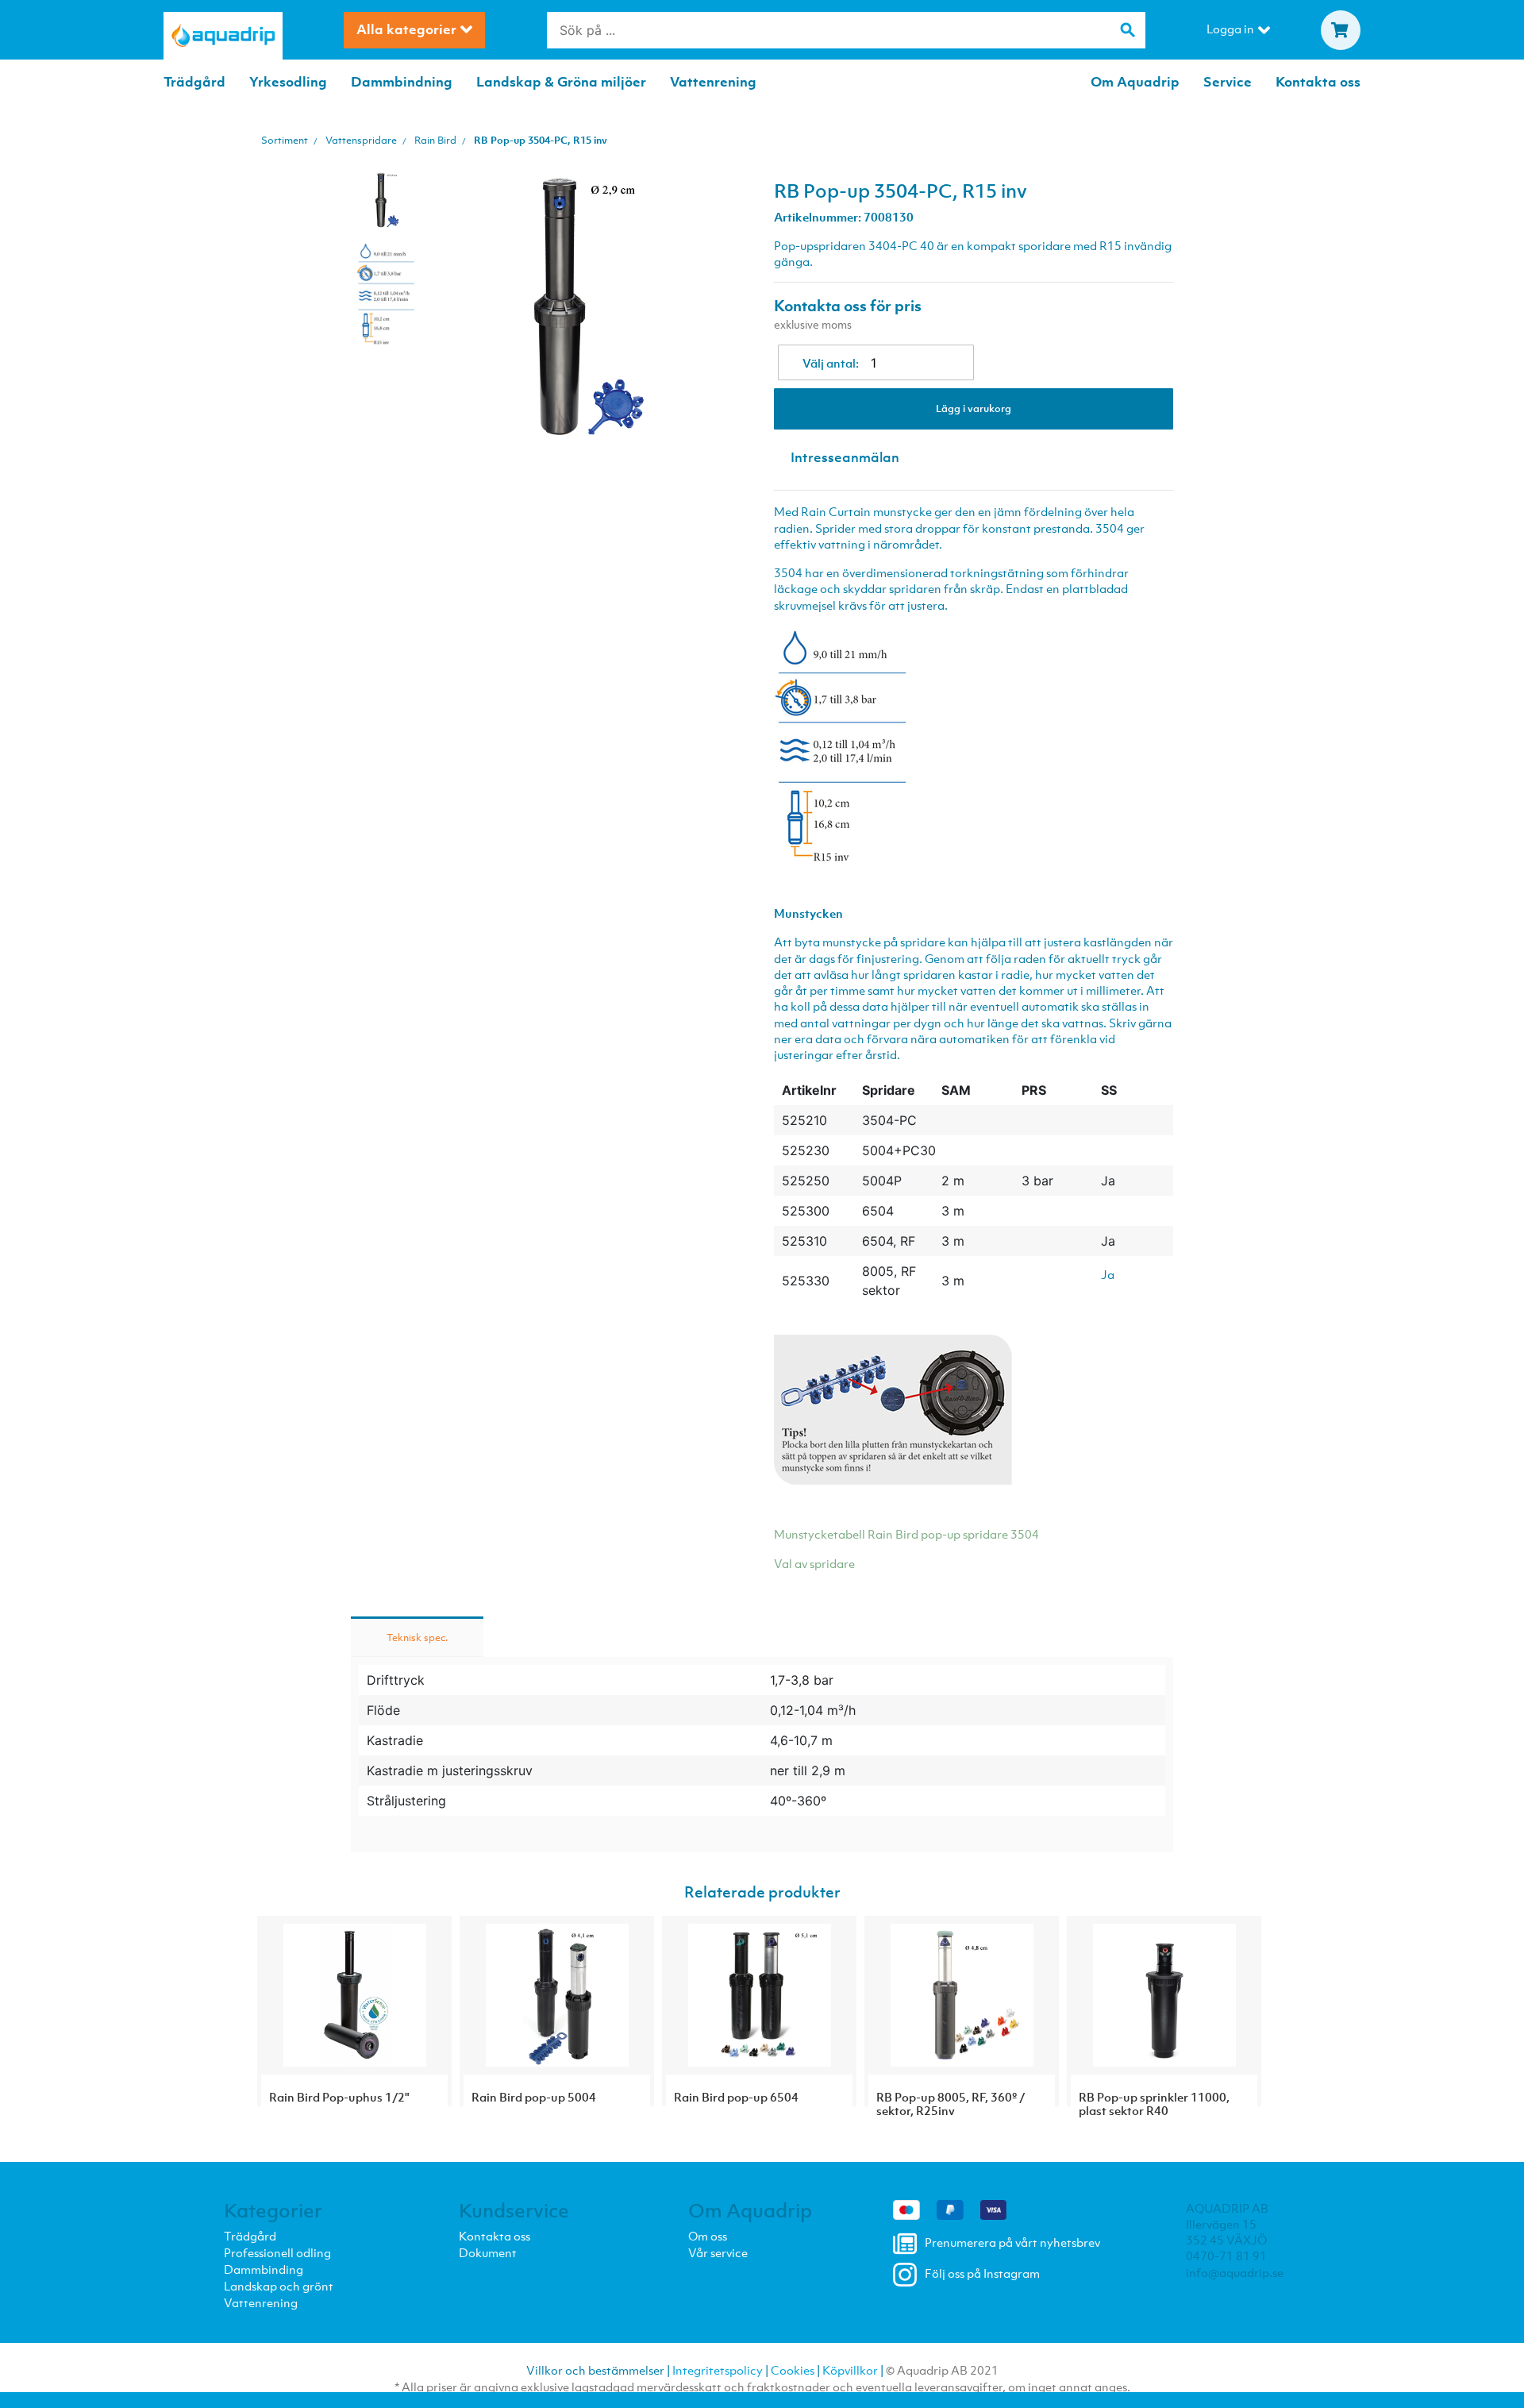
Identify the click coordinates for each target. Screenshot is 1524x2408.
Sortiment (285, 140)
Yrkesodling (288, 82)
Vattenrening (713, 82)
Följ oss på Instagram (982, 2273)
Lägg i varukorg (974, 408)
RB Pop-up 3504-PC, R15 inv (541, 140)
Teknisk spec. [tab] (417, 1637)
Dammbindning (402, 82)
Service (1228, 82)
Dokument (488, 2252)
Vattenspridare (361, 140)
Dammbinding (264, 2269)
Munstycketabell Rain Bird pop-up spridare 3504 (906, 1534)
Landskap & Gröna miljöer (561, 82)
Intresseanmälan (845, 457)
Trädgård (194, 82)
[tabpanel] (387, 200)
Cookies (793, 2370)
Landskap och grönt (279, 2286)
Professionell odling (277, 2252)
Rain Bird (435, 140)
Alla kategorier (406, 29)
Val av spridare (814, 1563)
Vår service (718, 2252)
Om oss (708, 2236)
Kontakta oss (1318, 82)
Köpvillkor (850, 2370)
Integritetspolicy (718, 2370)
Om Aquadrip (1135, 82)
